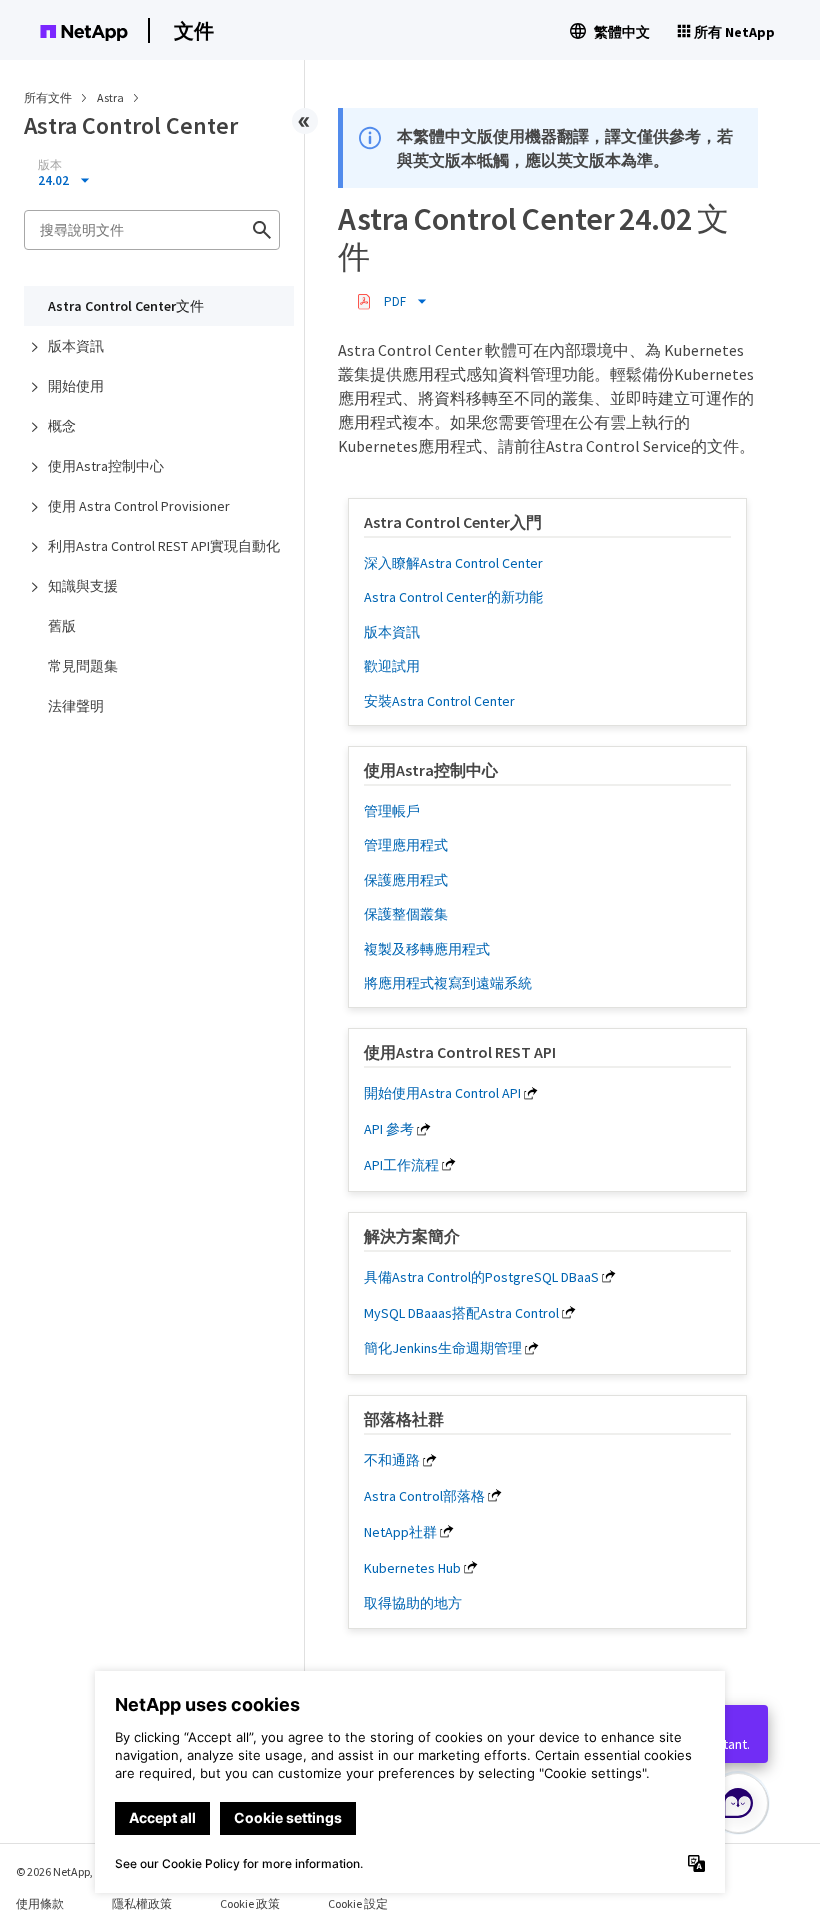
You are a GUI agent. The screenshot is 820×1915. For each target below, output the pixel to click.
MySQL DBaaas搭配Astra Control (461, 1313)
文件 (194, 30)
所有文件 (48, 97)
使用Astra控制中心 (106, 466)
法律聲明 (76, 706)
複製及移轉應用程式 (427, 949)
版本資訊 (76, 346)
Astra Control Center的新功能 (453, 597)
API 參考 (389, 1129)
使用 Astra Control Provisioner (139, 506)
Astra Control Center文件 (126, 306)
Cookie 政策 (250, 1903)
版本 (50, 165)
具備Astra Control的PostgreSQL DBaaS (481, 1277)
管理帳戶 (392, 811)
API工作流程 (401, 1165)
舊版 (62, 626)
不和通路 (392, 1460)
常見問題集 (83, 666)
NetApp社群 (400, 1532)
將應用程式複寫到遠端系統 (448, 983)
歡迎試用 (392, 666)
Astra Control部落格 (424, 1496)
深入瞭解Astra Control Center (453, 563)
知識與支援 (83, 586)
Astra (111, 97)
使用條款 (40, 1903)
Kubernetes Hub (412, 1568)
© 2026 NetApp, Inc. (65, 1871)
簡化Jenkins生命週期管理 (443, 1348)
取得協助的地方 (413, 1603)
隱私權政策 (142, 1903)
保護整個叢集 (406, 914)
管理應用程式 (406, 845)
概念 (62, 426)
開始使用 (76, 386)
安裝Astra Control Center (439, 701)
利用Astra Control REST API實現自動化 (164, 546)
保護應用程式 (406, 880)
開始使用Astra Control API (442, 1093)
